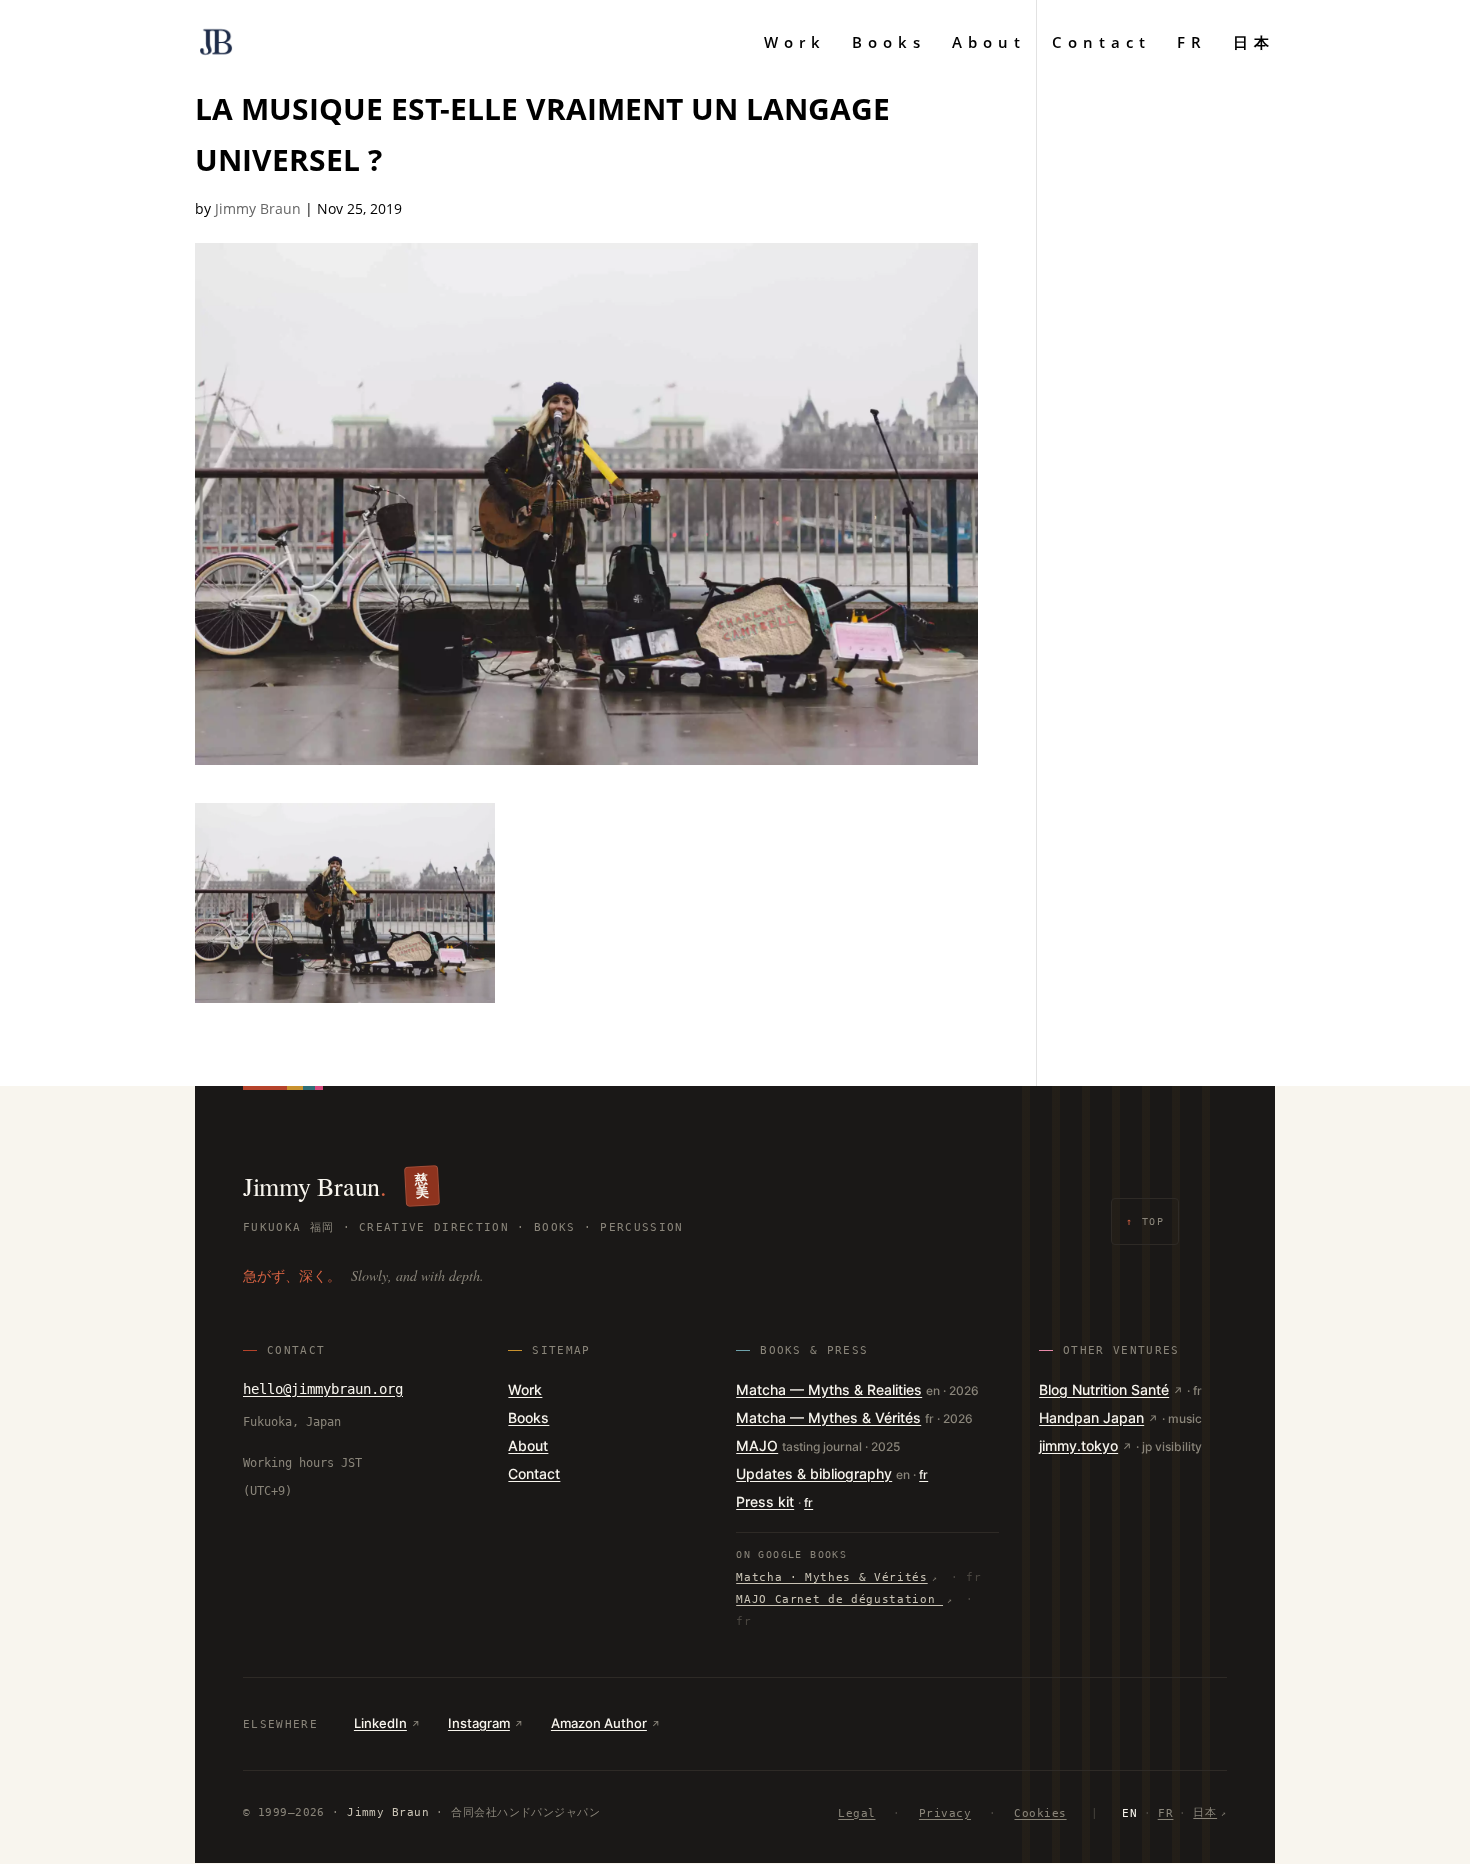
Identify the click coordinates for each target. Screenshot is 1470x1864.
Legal (856, 1813)
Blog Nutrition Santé (1104, 1389)
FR (1192, 43)
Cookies (1040, 1813)
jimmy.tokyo (1078, 1445)
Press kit (765, 1501)
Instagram (479, 1723)
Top (1145, 1221)
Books (889, 43)
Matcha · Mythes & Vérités (832, 1577)
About (989, 43)
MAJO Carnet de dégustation (839, 1599)
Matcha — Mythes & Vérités (828, 1417)
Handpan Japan (1091, 1417)
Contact (1101, 43)
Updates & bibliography (814, 1473)
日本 (1254, 43)
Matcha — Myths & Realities (829, 1389)
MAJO (757, 1445)
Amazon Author (599, 1723)
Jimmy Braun (258, 208)
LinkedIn (380, 1723)
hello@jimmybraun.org (323, 1389)
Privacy (945, 1813)
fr (923, 1474)
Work (795, 43)
